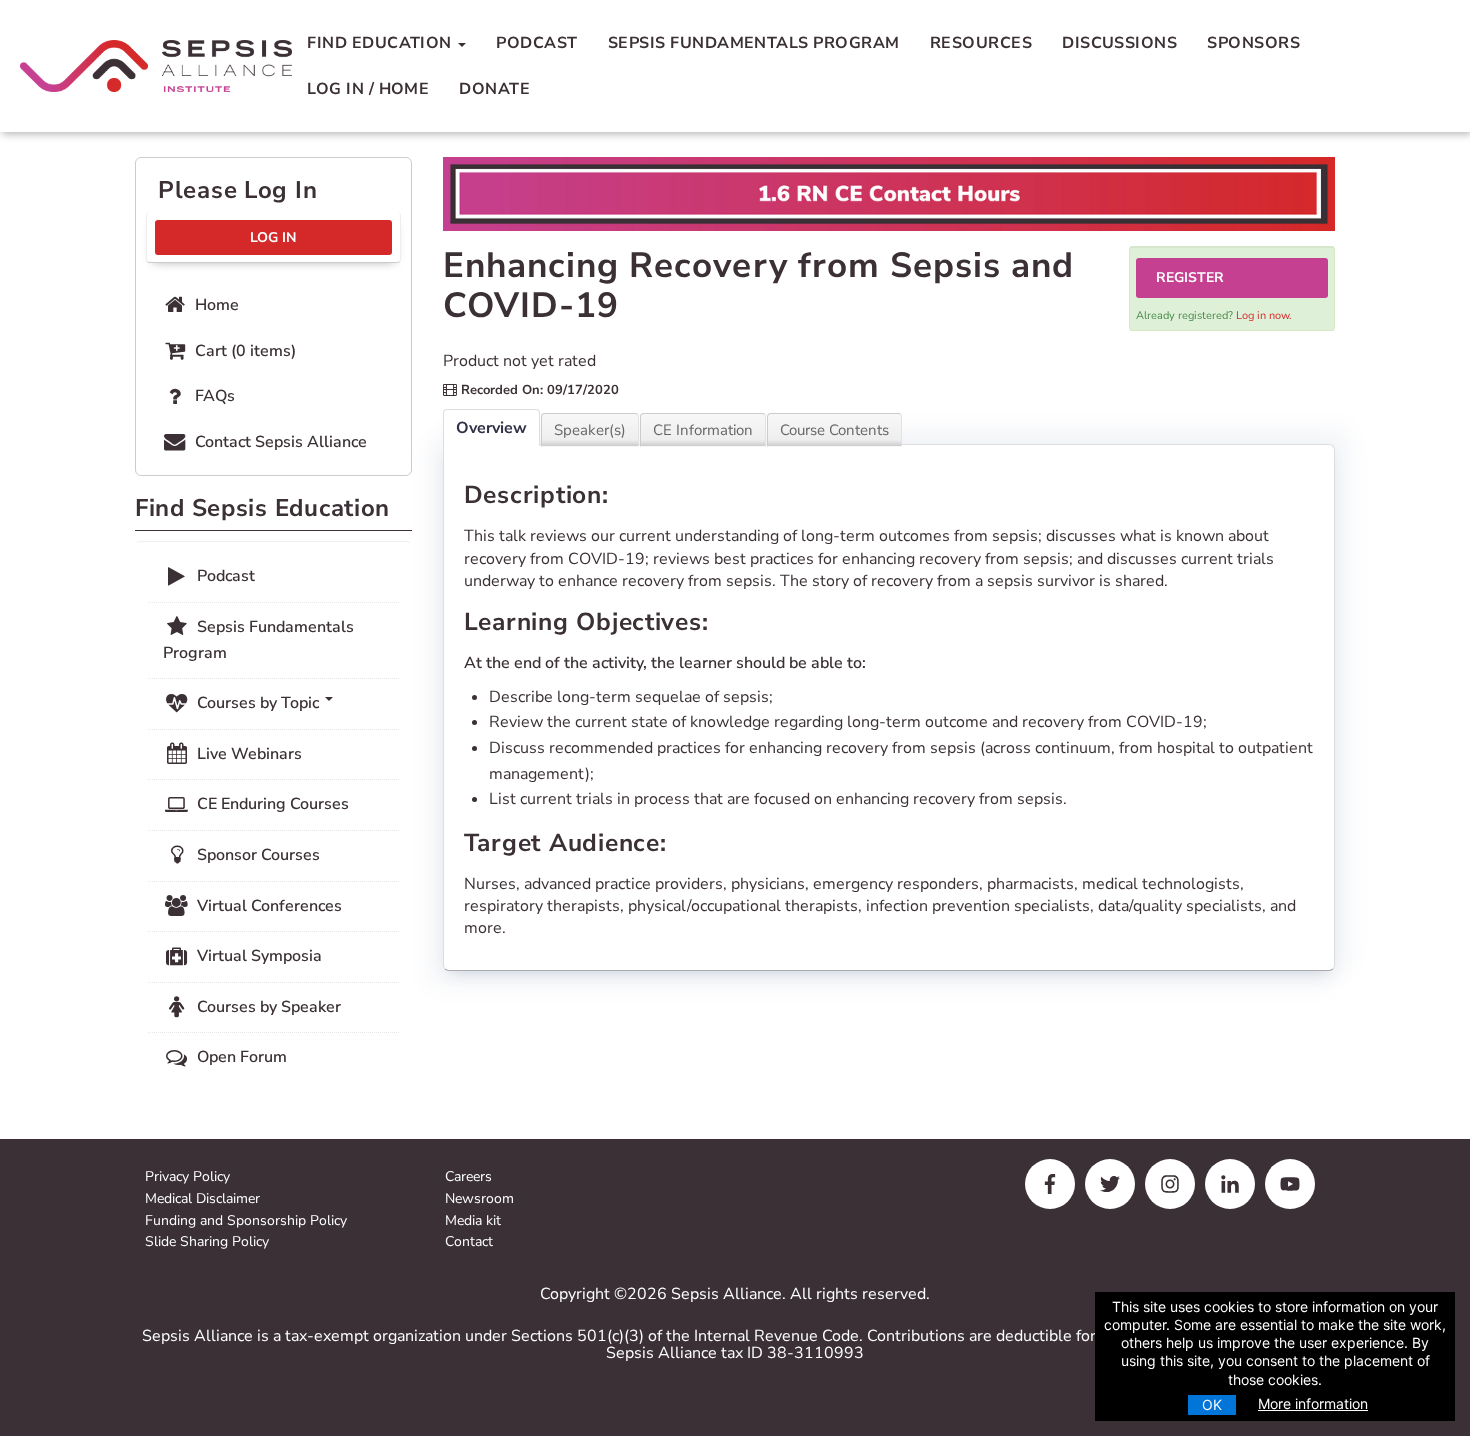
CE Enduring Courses (271, 804)
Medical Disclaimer (202, 1199)
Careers (468, 1177)
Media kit (473, 1221)
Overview (491, 428)
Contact (469, 1242)
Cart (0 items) (243, 351)
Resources (981, 43)
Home (215, 305)
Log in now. (1264, 315)
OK (1212, 1404)
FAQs (213, 396)
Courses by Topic (258, 703)
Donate (494, 89)
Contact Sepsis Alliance (279, 442)
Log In (273, 237)
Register (1190, 277)
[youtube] (1290, 1184)
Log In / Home (368, 89)
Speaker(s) (590, 430)
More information (1313, 1403)
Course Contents (834, 430)
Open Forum (240, 1057)
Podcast (536, 43)
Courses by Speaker (267, 1007)
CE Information (703, 430)
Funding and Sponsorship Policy (246, 1221)
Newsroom (479, 1199)
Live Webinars (247, 754)
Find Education (381, 43)
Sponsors (1253, 43)
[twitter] (1110, 1184)
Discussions (1119, 43)
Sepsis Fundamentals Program (754, 43)
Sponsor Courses (256, 855)
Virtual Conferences (267, 906)
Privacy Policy (187, 1177)
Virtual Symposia (257, 956)
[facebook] (1050, 1184)
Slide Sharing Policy (207, 1242)
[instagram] (1170, 1184)
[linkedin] (1230, 1184)
